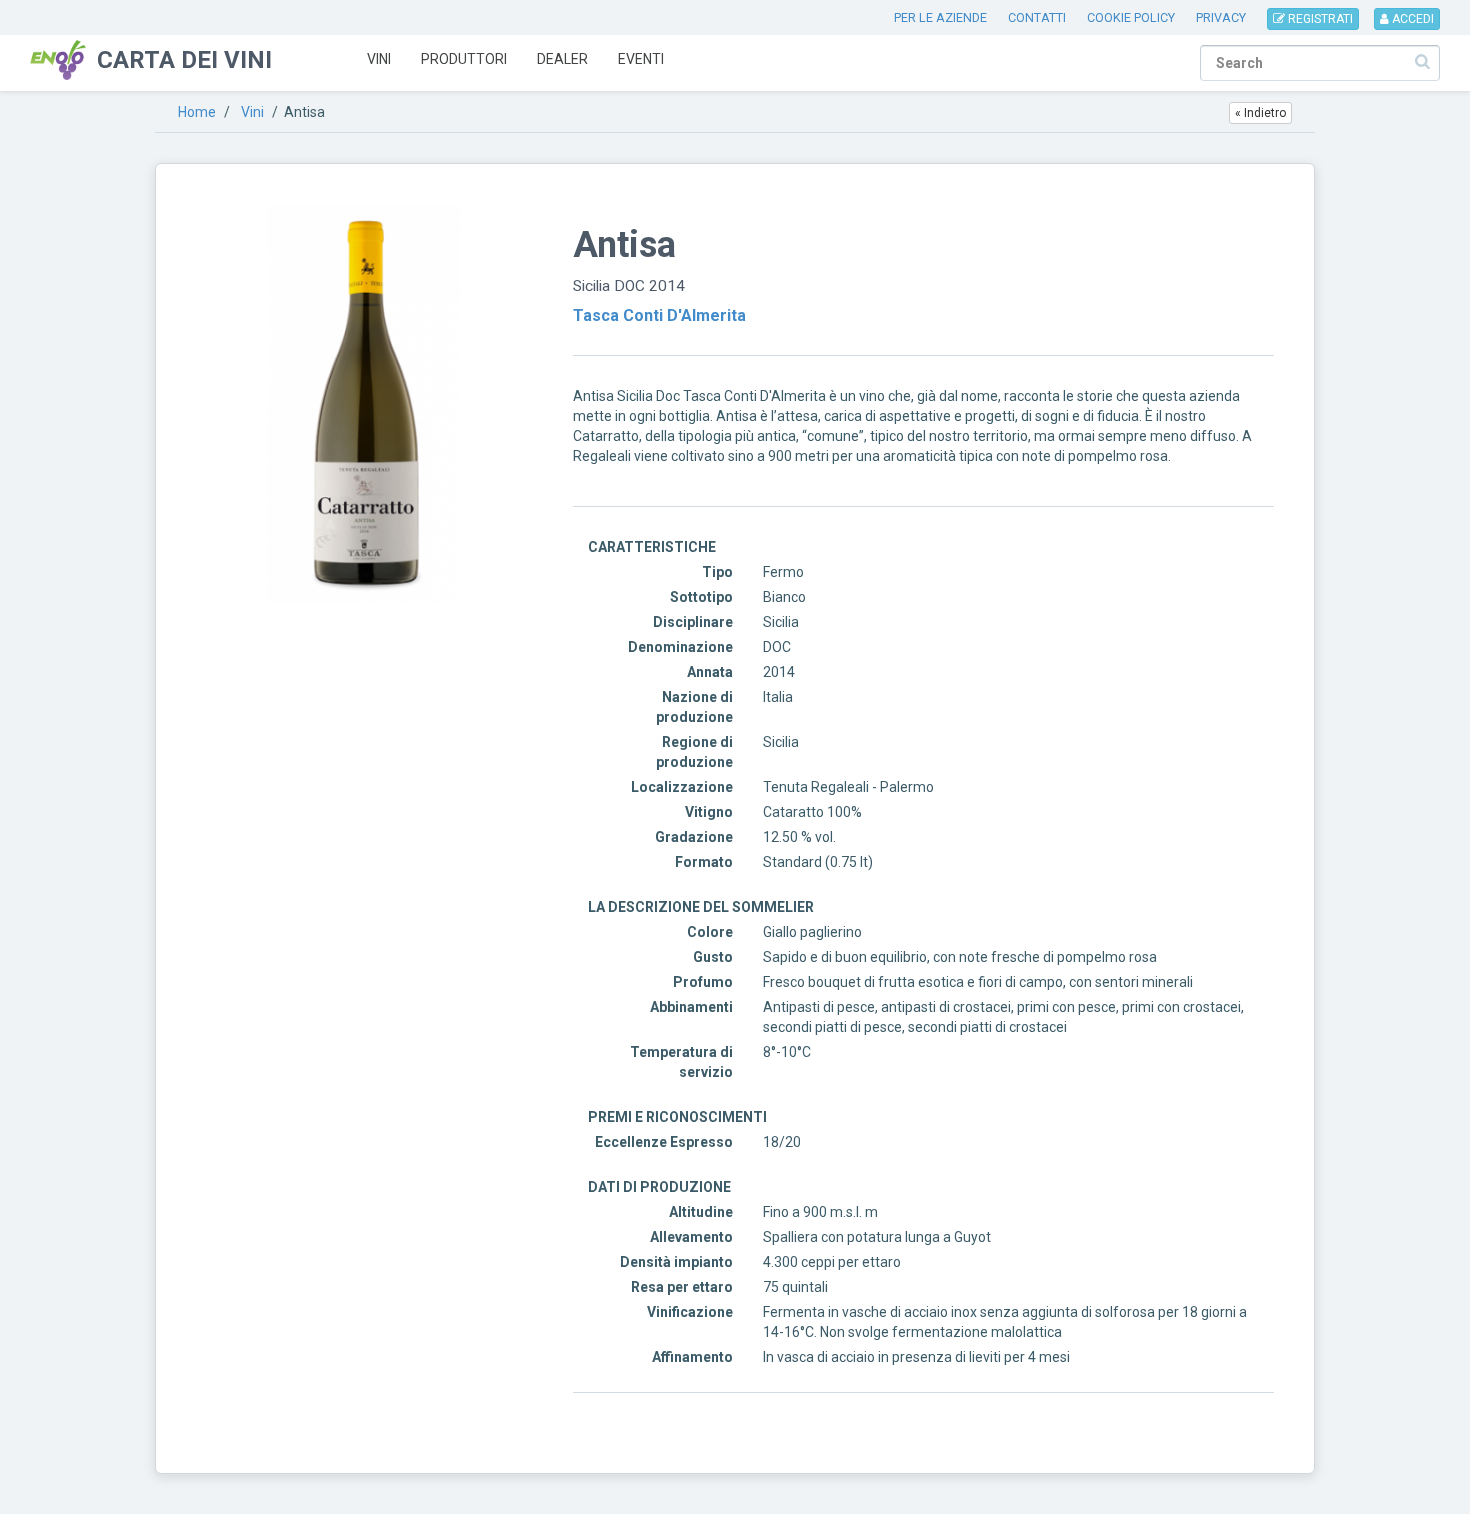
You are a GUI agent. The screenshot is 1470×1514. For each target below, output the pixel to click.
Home (197, 112)
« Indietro (1260, 113)
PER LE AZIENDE (940, 17)
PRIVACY (1221, 17)
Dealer (562, 59)
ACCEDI (1411, 19)
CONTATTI (1037, 17)
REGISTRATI (1319, 19)
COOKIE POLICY (1131, 17)
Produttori (464, 59)
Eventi (641, 59)
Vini (379, 59)
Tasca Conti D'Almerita (659, 315)
